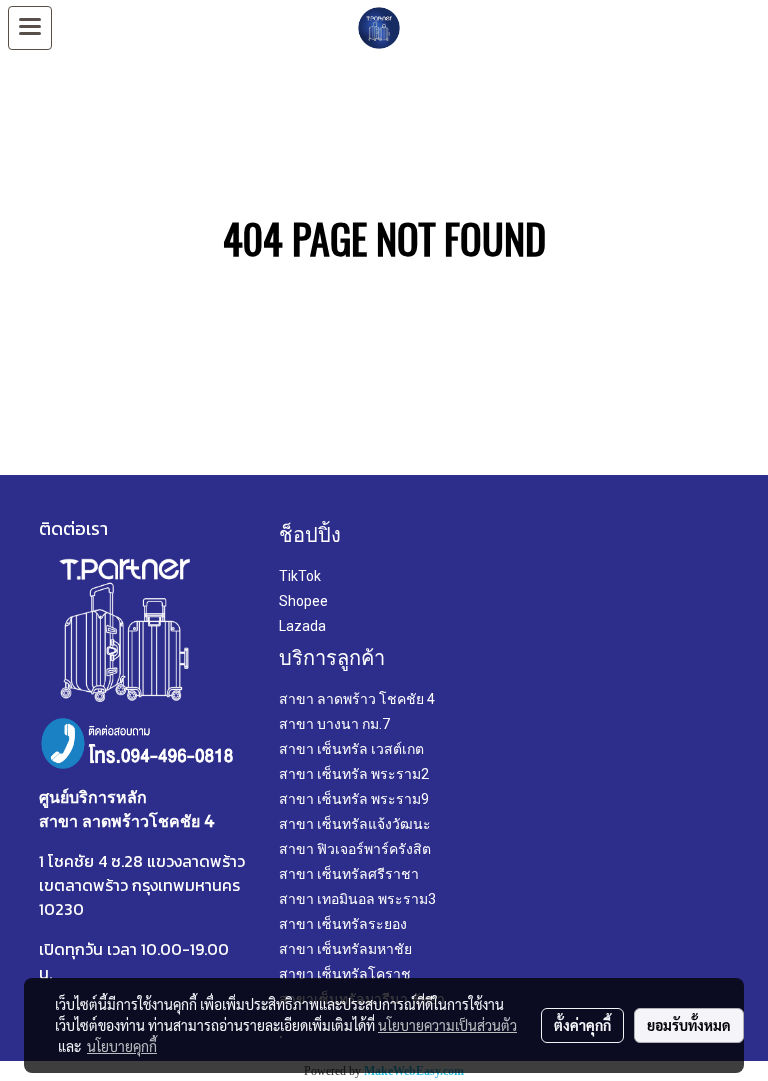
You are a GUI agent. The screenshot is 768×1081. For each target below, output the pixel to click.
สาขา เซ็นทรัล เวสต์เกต (351, 749)
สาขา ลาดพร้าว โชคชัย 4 (357, 699)
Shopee (303, 601)
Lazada (302, 626)
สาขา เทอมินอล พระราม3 (357, 899)
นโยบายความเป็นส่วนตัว (447, 1025)
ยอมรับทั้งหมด (689, 1025)
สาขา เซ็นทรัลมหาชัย (345, 949)
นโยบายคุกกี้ (122, 1046)
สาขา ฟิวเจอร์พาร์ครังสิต (355, 849)
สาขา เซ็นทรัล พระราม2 (354, 774)
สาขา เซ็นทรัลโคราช (345, 974)
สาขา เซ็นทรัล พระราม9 (354, 799)
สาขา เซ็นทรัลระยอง (343, 924)
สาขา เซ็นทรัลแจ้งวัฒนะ (355, 824)
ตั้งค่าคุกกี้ (582, 1025)
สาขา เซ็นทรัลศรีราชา (349, 874)
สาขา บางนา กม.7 (334, 724)
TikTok (300, 576)
